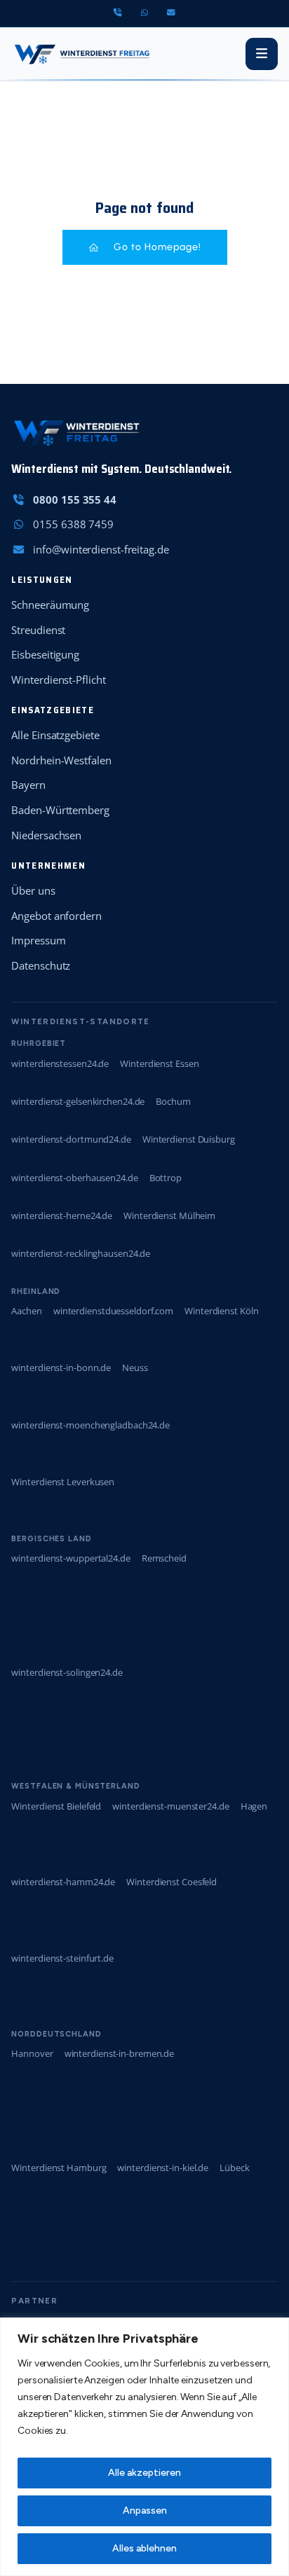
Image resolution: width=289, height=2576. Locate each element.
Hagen (254, 1806)
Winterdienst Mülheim (169, 1215)
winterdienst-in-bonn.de (61, 1368)
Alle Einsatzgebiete (55, 735)
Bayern (28, 785)
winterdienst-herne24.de (62, 1215)
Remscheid (164, 1558)
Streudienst (38, 630)
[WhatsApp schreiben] (144, 13)
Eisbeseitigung (45, 654)
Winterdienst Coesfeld (172, 1882)
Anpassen (145, 2510)
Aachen (26, 1311)
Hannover (32, 2053)
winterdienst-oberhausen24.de (74, 1178)
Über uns (33, 890)
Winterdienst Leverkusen (63, 1482)
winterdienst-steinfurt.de (62, 1958)
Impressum (38, 940)
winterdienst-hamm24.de (63, 1882)
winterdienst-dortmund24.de (71, 1139)
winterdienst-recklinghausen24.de (81, 1253)
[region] (144, 2447)
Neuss (135, 1368)
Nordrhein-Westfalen (61, 760)
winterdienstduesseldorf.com (113, 1311)
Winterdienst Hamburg (59, 2168)
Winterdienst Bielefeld (56, 1806)
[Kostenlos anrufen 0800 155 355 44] (117, 13)
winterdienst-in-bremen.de (120, 2053)
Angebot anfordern (56, 916)
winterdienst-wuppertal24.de (70, 1558)
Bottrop (166, 1178)
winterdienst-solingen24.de (67, 1672)
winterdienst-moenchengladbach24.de (90, 1425)
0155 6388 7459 (73, 524)
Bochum (173, 1101)
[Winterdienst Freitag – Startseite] (81, 54)
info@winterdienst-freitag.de (101, 549)
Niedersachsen (46, 835)
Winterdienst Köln (221, 1311)
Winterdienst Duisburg (189, 1139)
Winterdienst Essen (159, 1063)
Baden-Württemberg (60, 810)
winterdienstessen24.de (60, 1063)
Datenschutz (41, 965)
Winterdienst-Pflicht (58, 680)
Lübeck (234, 2168)
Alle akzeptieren (144, 2473)
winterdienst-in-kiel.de (163, 2168)
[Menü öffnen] (262, 54)
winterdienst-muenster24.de (170, 1806)
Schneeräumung (50, 605)
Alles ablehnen (144, 2548)
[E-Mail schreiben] (171, 13)
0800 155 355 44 (75, 500)
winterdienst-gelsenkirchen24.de (78, 1101)
